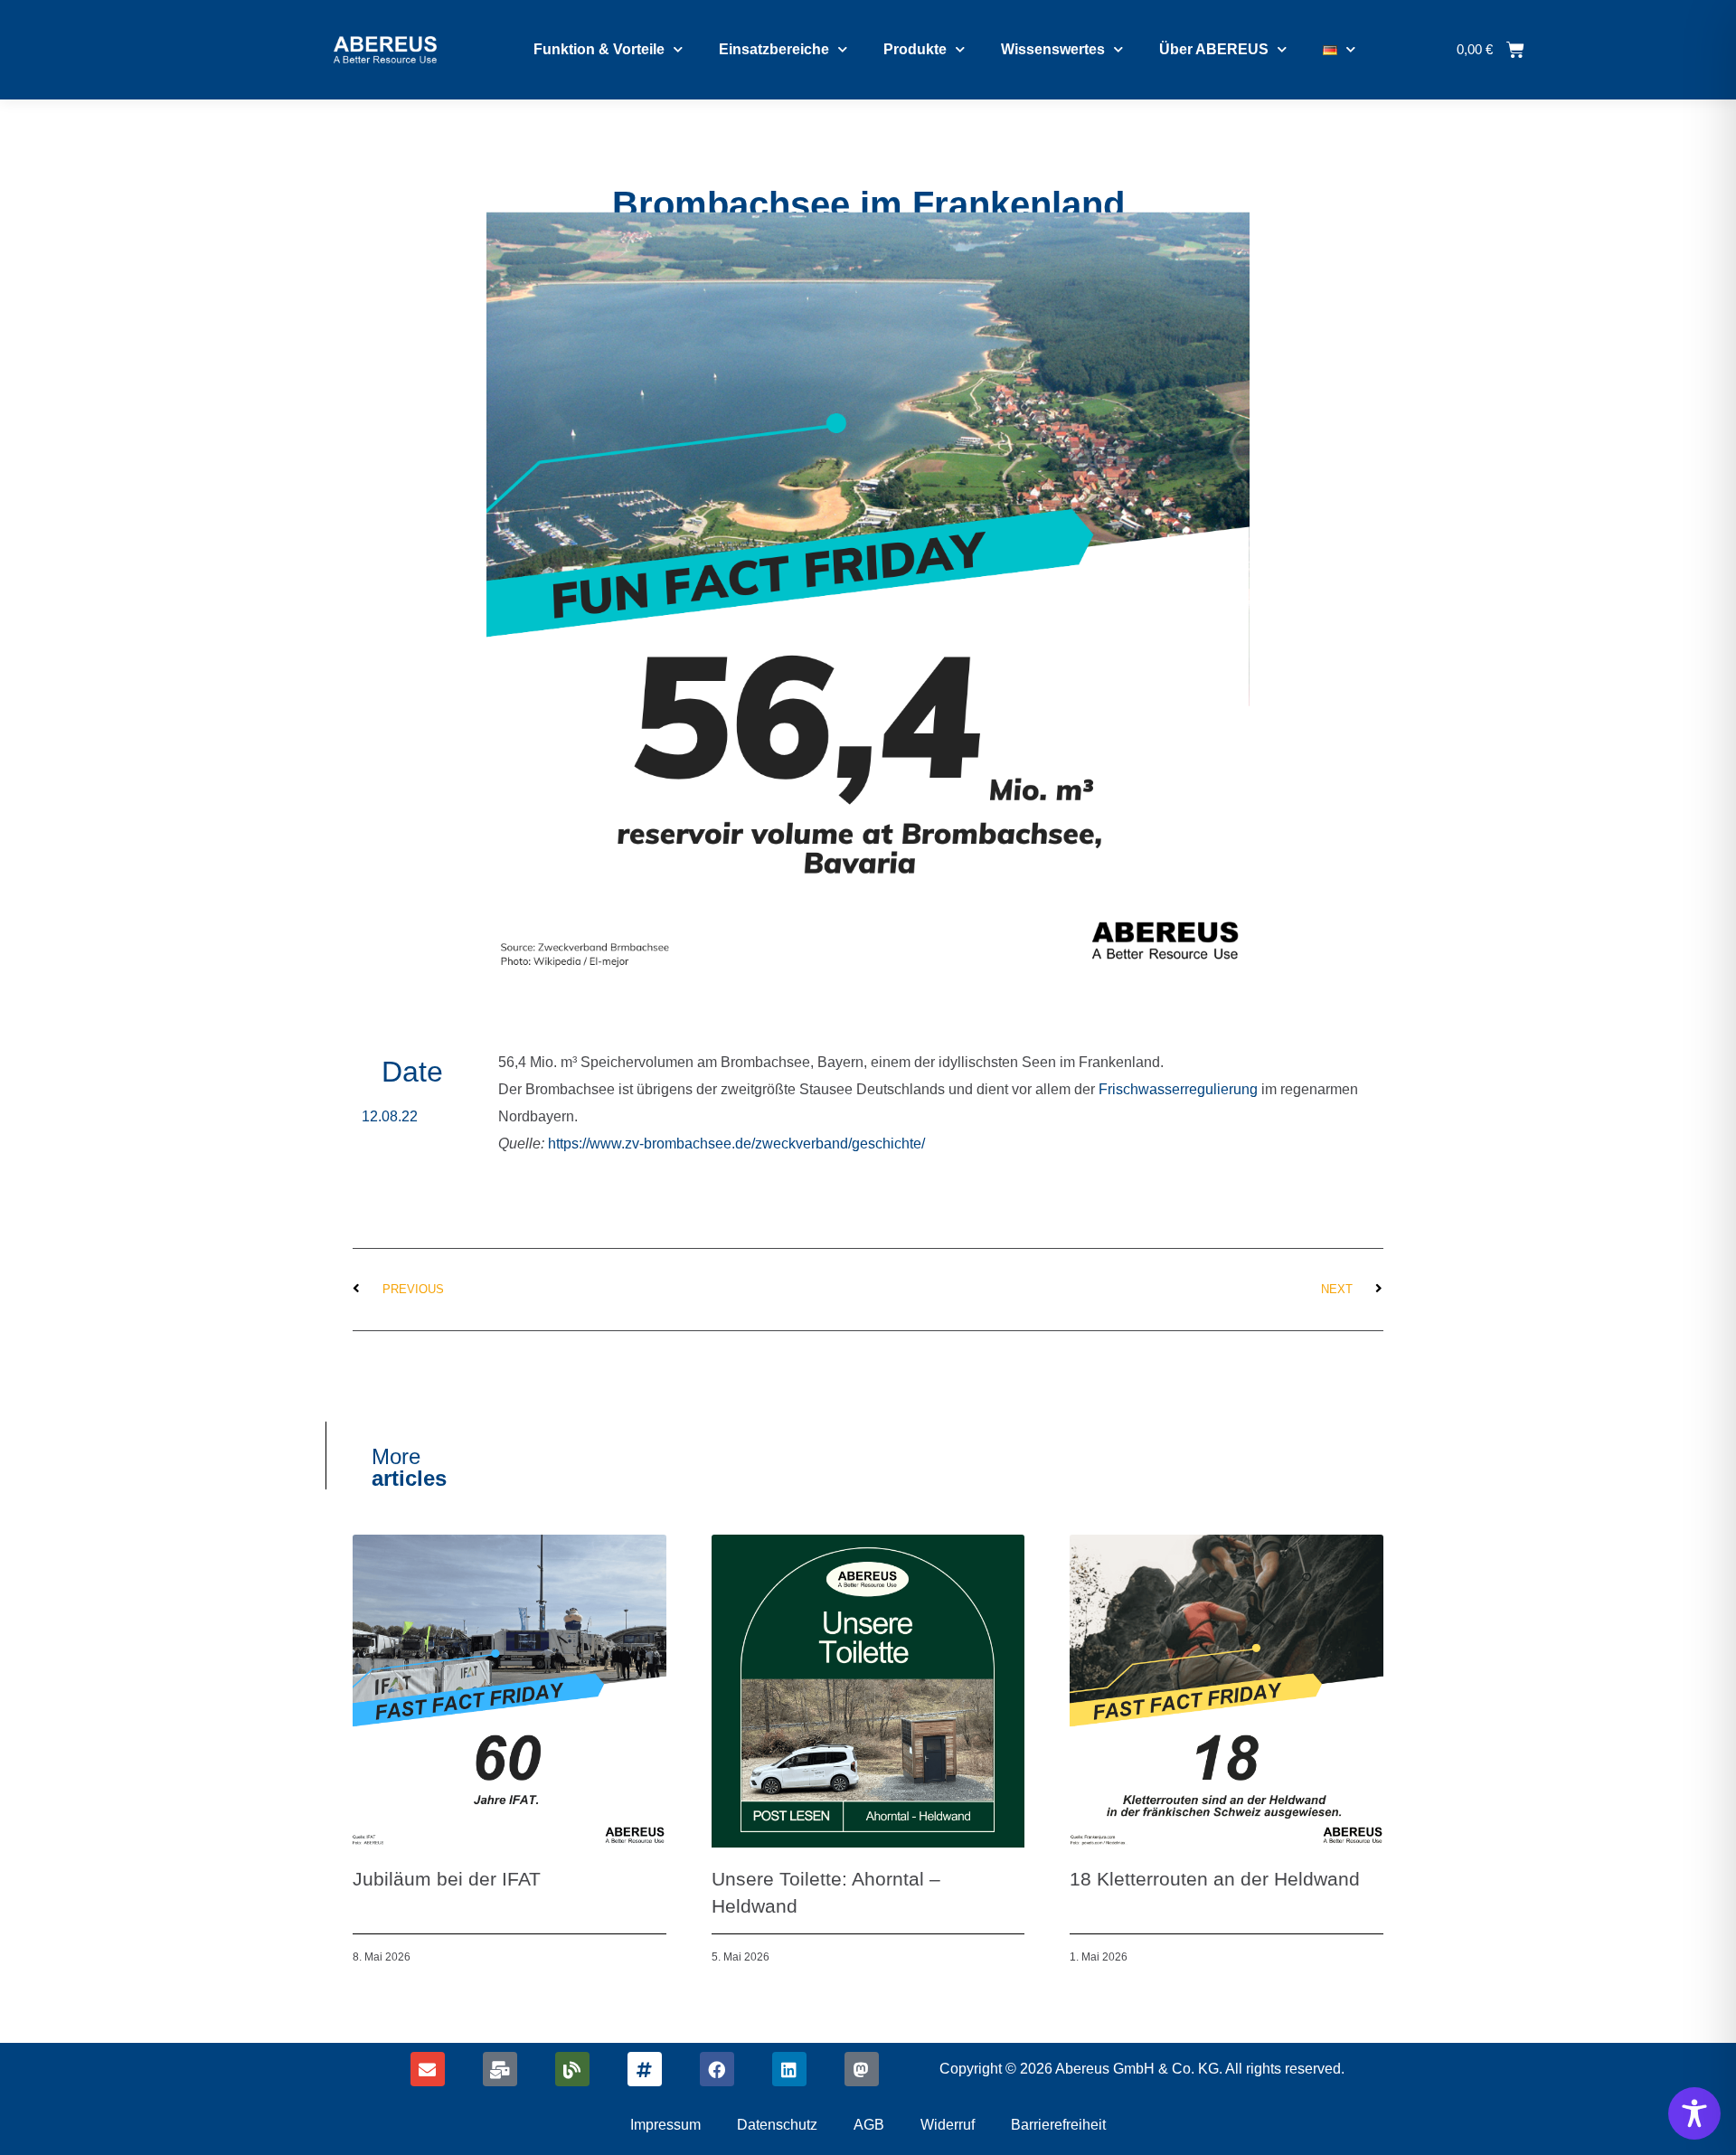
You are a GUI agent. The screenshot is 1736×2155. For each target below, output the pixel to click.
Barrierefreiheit (1058, 2125)
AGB (869, 2125)
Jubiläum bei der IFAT (447, 1879)
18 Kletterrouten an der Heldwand (1215, 1879)
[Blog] (572, 2069)
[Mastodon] (862, 2069)
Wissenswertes (1053, 49)
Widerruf (948, 2125)
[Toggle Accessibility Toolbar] (1694, 2113)
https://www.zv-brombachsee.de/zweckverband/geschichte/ (736, 1144)
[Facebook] (717, 2069)
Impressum (665, 2125)
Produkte (915, 49)
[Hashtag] (645, 2069)
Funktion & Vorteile (599, 49)
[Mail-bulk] (500, 2069)
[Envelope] (428, 2069)
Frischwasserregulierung (1180, 1089)
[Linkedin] (789, 2069)
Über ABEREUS (1214, 49)
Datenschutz (777, 2125)
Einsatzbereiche (774, 49)
